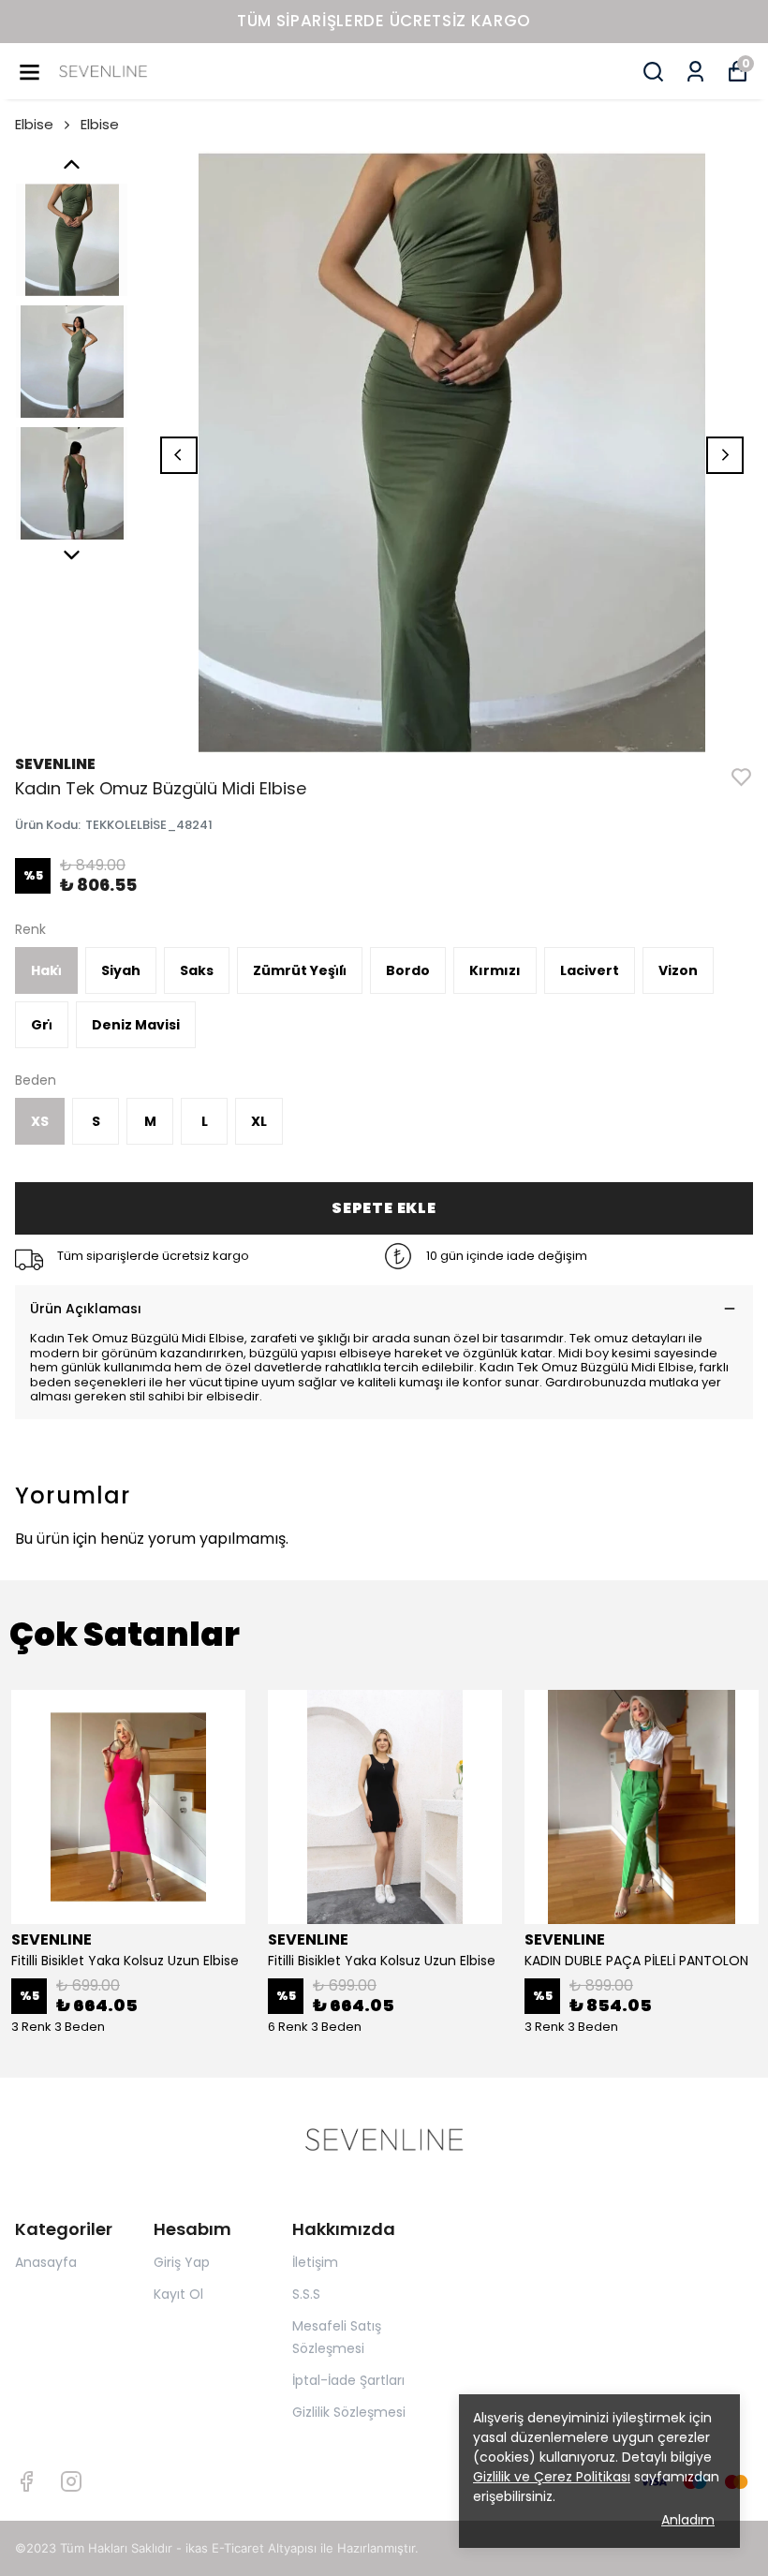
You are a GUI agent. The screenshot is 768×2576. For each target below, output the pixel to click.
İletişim (315, 2262)
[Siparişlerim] (695, 72)
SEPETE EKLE (384, 1208)
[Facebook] (26, 2481)
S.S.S (306, 2294)
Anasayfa (46, 2262)
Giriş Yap (182, 2262)
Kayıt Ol (178, 2294)
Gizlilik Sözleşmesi (349, 2412)
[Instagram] (71, 2481)
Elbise (34, 124)
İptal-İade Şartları (348, 2380)
